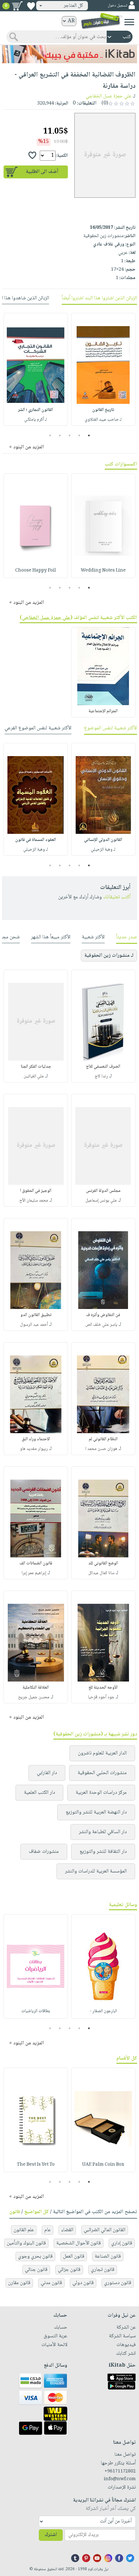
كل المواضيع (37, 2212)
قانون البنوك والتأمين (26, 2243)
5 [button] (50, 435)
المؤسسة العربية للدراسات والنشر (96, 1871)
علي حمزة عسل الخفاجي (109, 96)
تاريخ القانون (103, 410)
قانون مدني (51, 2283)
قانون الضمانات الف (36, 1563)
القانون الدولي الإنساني (103, 840)
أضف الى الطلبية (42, 172)
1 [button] (89, 435)
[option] (103, 369)
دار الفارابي (47, 1773)
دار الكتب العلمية (39, 1793)
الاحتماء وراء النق (36, 1439)
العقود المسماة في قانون (36, 840)
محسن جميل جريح (34, 1697)
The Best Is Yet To (36, 2165)
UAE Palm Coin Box (103, 2165)
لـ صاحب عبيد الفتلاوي (103, 420)
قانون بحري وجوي (35, 2256)
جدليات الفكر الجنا (36, 1067)
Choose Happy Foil (36, 571)
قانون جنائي (36, 2270)
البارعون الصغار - (103, 2011)
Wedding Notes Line (103, 571)
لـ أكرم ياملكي (36, 420)
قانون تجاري (103, 2270)
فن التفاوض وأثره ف (103, 1315)
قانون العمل (74, 2256)
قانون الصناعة (108, 2256)
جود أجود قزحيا (101, 1697)
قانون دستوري (118, 2283)
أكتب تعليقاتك (117, 897)
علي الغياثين (34, 1076)
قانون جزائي (69, 2270)
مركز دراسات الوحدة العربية (101, 1793)
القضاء (67, 2230)
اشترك (51, 2535)
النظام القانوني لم (103, 1439)
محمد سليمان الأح (34, 1201)
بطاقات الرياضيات (36, 2011)
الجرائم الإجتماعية (103, 711)
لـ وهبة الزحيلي (103, 850)
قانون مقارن (19, 2283)
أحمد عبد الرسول (34, 1325)
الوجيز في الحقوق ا (36, 1191)
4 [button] (60, 435)
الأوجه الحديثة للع (103, 1688)
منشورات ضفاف (44, 1852)
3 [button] (70, 435)
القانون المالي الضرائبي (105, 2230)
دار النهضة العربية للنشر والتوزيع (96, 1812)
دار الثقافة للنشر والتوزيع (103, 1852)
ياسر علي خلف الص (101, 1325)
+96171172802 (120, 2471)
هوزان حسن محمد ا (101, 1449)
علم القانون (24, 2230)
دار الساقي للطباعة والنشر (103, 1832)
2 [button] (79, 435)
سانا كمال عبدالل (101, 1573)
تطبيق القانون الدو (36, 1315)
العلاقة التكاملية (36, 1688)
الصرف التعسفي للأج (103, 1067)
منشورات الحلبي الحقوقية (102, 1773)
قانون (15, 2212)
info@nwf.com (120, 2479)
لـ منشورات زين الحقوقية (109, 956)
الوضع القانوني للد (103, 1563)
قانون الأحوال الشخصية (79, 2243)
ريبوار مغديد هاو (34, 1449)
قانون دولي (83, 2283)
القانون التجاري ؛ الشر (36, 410)
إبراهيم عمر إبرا (34, 1573)
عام (48, 2230)
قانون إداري (122, 2243)
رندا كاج (101, 1076)
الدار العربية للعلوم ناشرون (102, 1753)
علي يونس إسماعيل (101, 1201)
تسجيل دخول (117, 6)
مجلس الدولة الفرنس (103, 1191)
